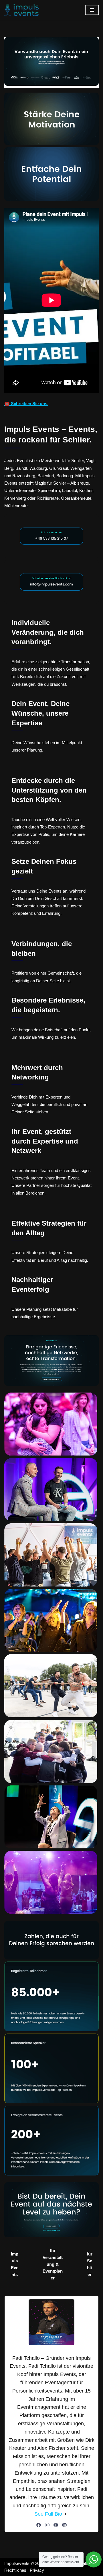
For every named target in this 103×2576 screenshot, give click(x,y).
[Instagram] (47, 2525)
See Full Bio (48, 2514)
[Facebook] (39, 2525)
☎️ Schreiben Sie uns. (26, 404)
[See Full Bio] (66, 2514)
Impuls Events (15, 2264)
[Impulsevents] (21, 10)
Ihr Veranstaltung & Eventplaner (53, 2264)
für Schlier (90, 2264)
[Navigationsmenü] (92, 10)
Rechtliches (15, 2570)
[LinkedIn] (64, 2525)
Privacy (37, 2570)
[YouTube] (56, 2525)
